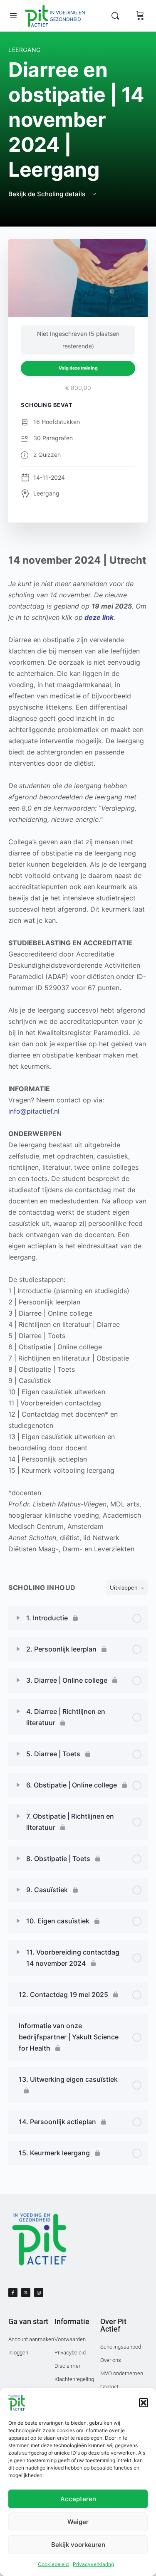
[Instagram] (39, 2293)
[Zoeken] (117, 16)
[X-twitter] (26, 2293)
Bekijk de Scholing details (48, 194)
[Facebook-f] (13, 2293)
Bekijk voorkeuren (78, 2545)
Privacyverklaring (93, 2564)
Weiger (78, 2522)
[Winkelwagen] (140, 16)
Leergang (25, 50)
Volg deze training (78, 368)
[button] (144, 2403)
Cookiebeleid (53, 2564)
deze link (99, 617)
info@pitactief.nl (34, 1111)
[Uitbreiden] (18, 1618)
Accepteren (78, 2499)
